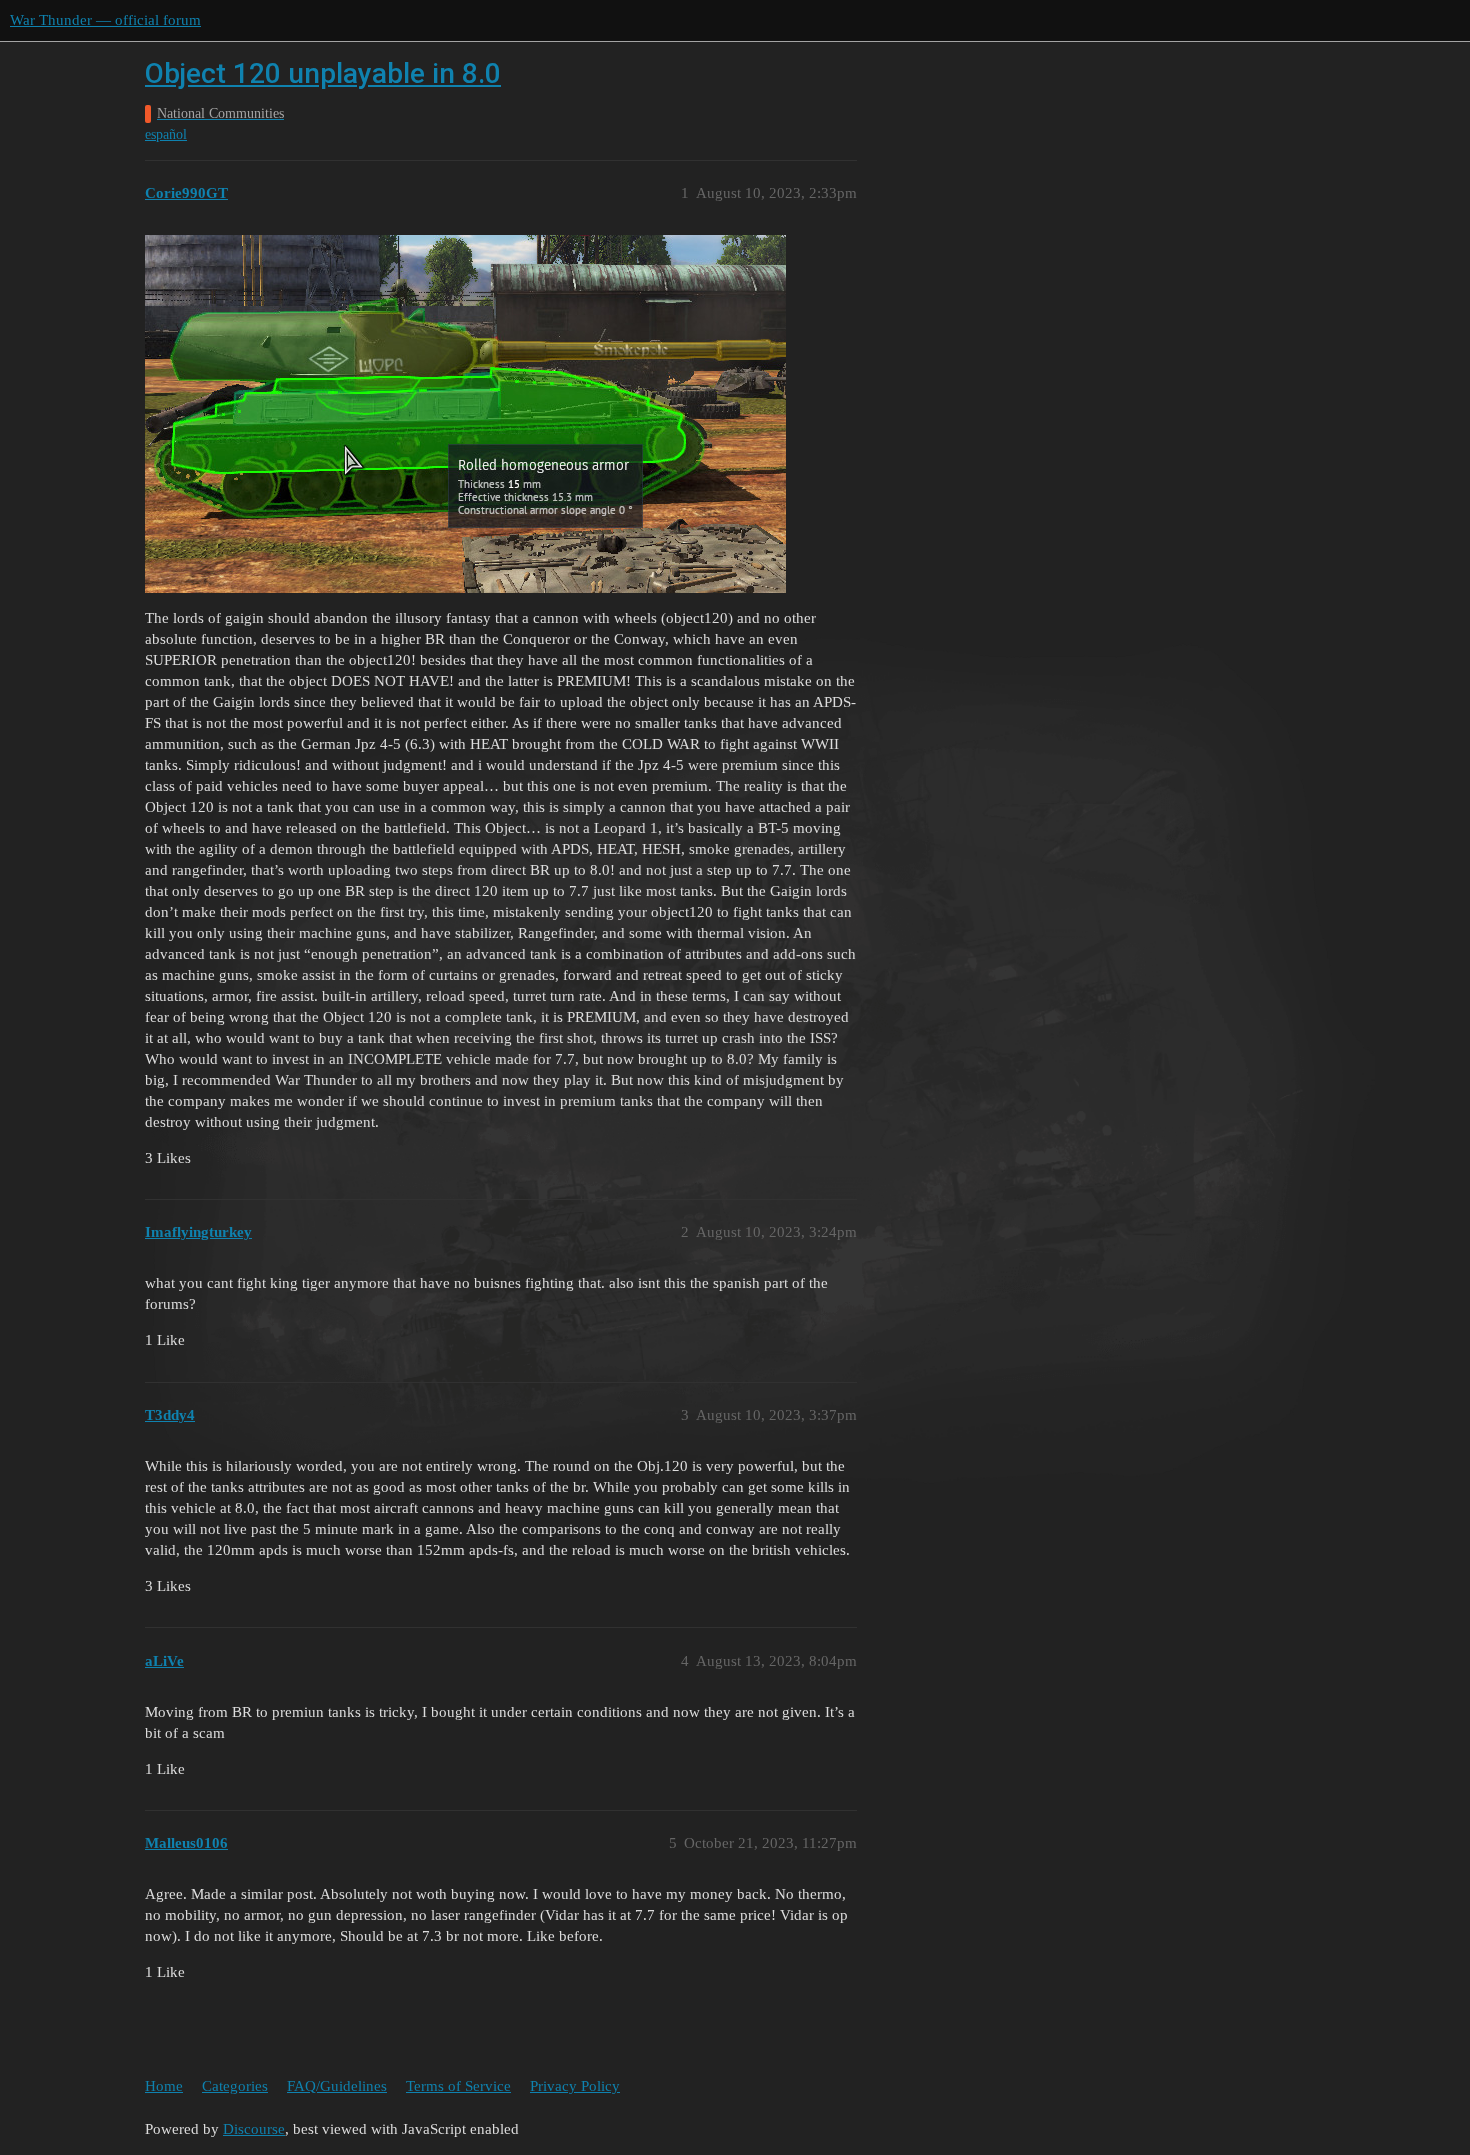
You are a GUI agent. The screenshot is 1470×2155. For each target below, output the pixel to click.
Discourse (254, 2129)
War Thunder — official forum (105, 20)
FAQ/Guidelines (337, 2086)
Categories (235, 2086)
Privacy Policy (575, 2086)
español (166, 134)
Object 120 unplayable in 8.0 (323, 73)
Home (164, 2086)
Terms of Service (458, 2086)
